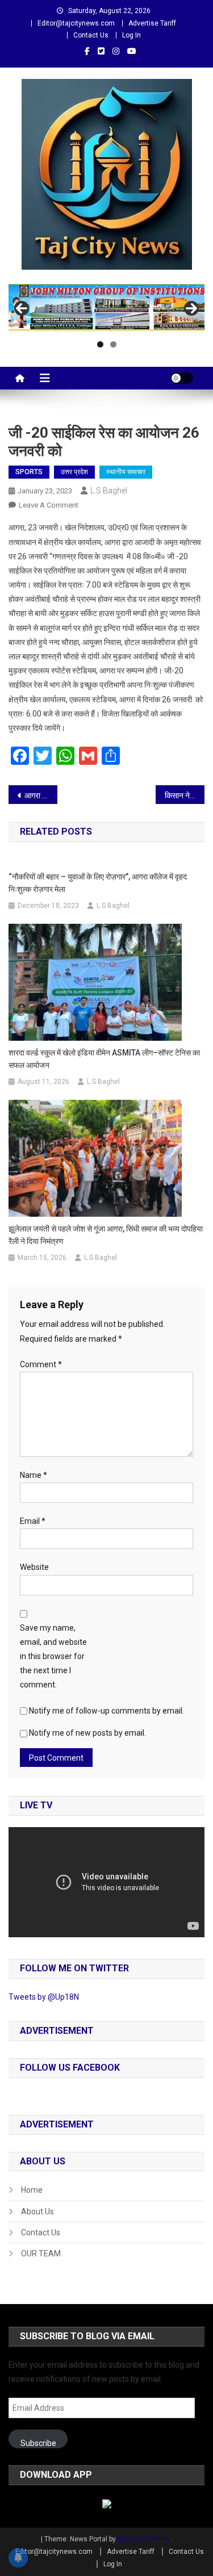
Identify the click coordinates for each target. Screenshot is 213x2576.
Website (34, 1567)
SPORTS (29, 472)
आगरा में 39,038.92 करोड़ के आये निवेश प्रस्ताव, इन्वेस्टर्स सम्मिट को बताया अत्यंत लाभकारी (41, 795)
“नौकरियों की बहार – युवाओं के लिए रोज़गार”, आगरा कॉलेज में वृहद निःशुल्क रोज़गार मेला (98, 883)
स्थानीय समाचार (126, 472)
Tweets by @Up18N (44, 1997)
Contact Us (91, 35)
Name (34, 1475)
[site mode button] (182, 378)
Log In (131, 35)
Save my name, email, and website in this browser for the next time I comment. (53, 1656)
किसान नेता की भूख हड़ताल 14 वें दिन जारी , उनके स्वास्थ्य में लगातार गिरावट (185, 795)
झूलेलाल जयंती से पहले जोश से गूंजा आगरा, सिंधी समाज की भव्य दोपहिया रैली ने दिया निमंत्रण (106, 1235)
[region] (106, 308)
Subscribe (38, 2443)
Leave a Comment (49, 505)
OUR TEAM (41, 2254)
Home (32, 2190)
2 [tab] (113, 344)
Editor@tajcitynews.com (76, 23)
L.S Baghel (109, 491)
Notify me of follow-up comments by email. (106, 1711)
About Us (37, 2211)
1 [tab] (100, 344)
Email (33, 1521)
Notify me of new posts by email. (87, 1733)
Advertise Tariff (152, 23)
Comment (41, 1364)
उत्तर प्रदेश (74, 472)
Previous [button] (22, 308)
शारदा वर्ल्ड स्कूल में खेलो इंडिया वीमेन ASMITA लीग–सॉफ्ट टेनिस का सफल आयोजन (104, 1059)
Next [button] (191, 308)
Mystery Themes (144, 2539)
